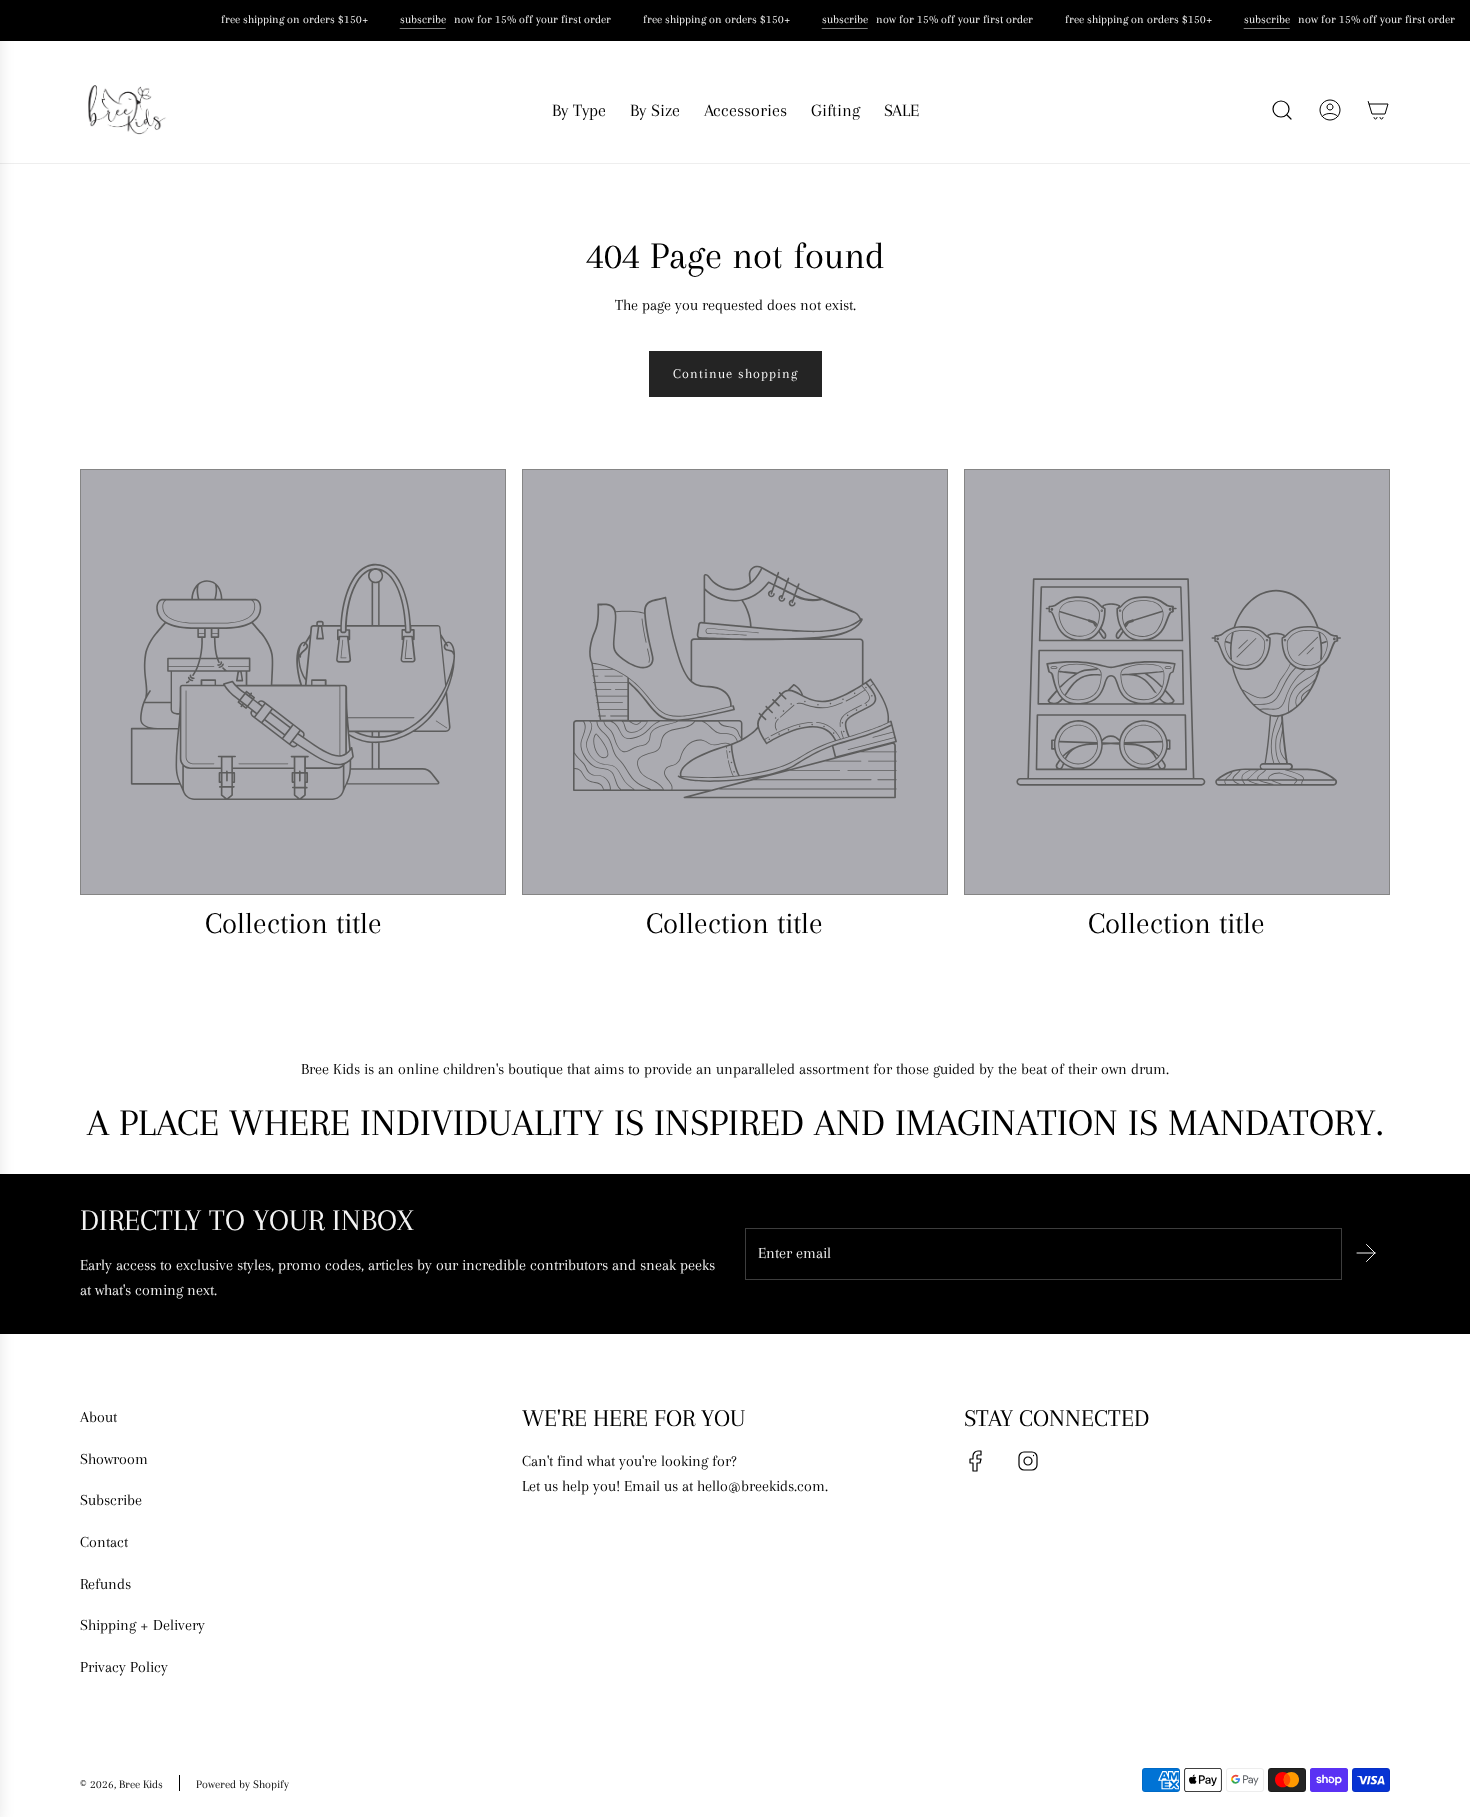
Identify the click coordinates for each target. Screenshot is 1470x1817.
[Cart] (1378, 110)
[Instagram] (1028, 1461)
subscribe (421, 19)
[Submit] (1366, 1253)
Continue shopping (735, 373)
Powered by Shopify (242, 1784)
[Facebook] (976, 1461)
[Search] (1282, 110)
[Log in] (1330, 110)
